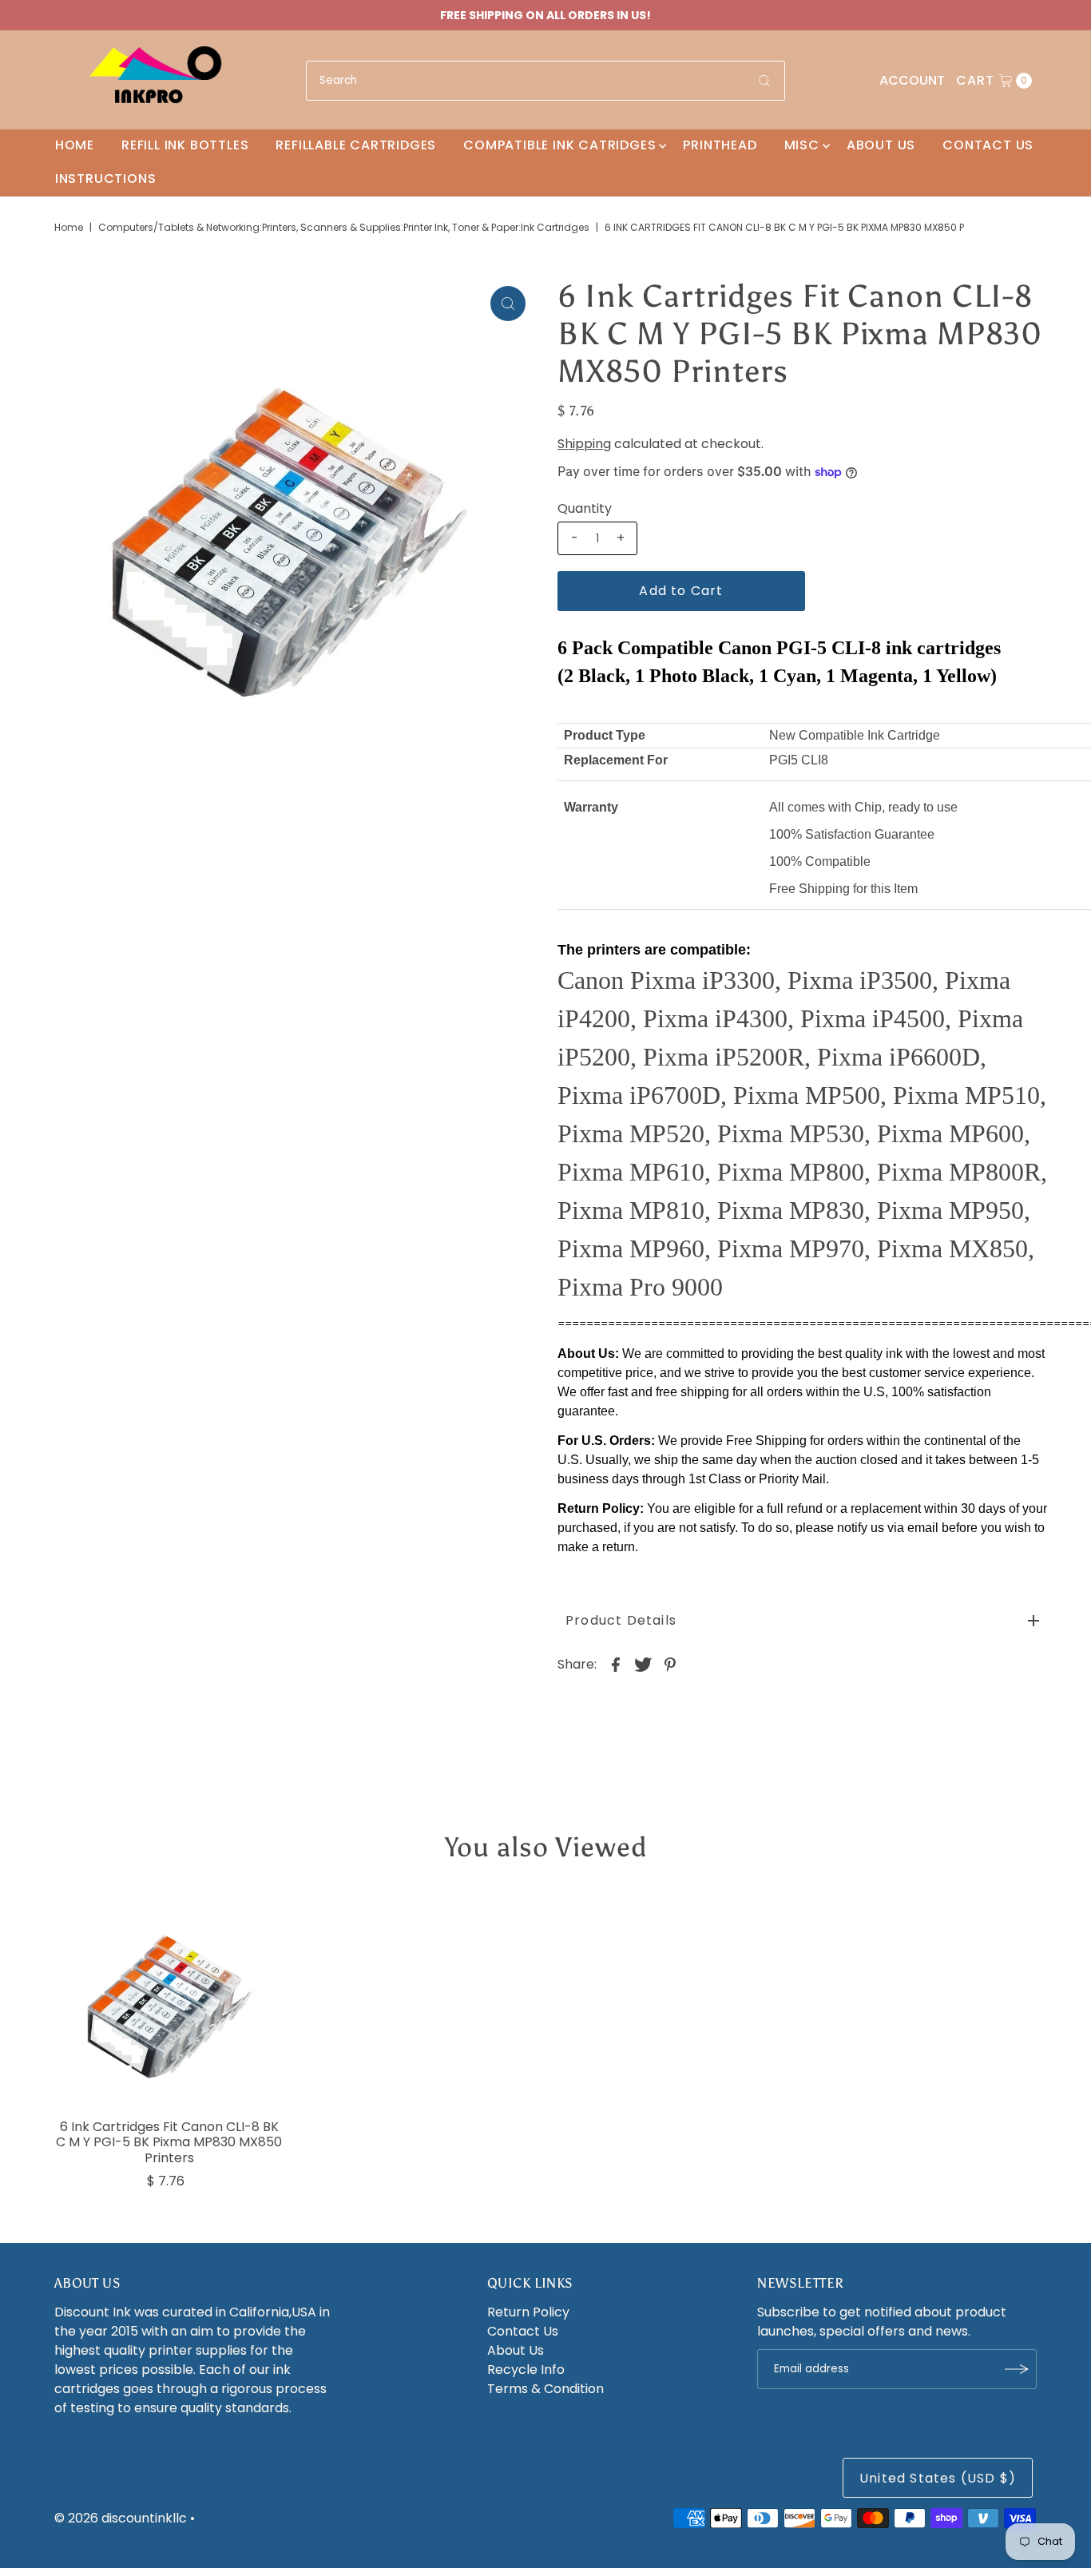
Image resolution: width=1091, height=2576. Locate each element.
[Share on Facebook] (616, 1664)
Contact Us (988, 145)
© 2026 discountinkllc (121, 2518)
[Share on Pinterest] (670, 1664)
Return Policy (528, 2312)
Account (912, 80)
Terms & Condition (545, 2389)
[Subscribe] (1017, 2369)
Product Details (621, 1620)
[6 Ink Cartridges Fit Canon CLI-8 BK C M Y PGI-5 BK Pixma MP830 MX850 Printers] (169, 1998)
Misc (802, 145)
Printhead (720, 145)
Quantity (585, 509)
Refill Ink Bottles (185, 145)
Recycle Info (526, 2370)
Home (75, 145)
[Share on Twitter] (643, 1664)
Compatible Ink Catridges (559, 145)
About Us (881, 145)
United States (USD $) (938, 2478)
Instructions (106, 179)
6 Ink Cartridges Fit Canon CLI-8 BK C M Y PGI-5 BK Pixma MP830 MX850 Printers (169, 2142)
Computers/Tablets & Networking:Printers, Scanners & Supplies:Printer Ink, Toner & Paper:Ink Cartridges (344, 227)
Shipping (584, 444)
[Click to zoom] (508, 304)
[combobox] (545, 81)
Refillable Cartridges (356, 145)
